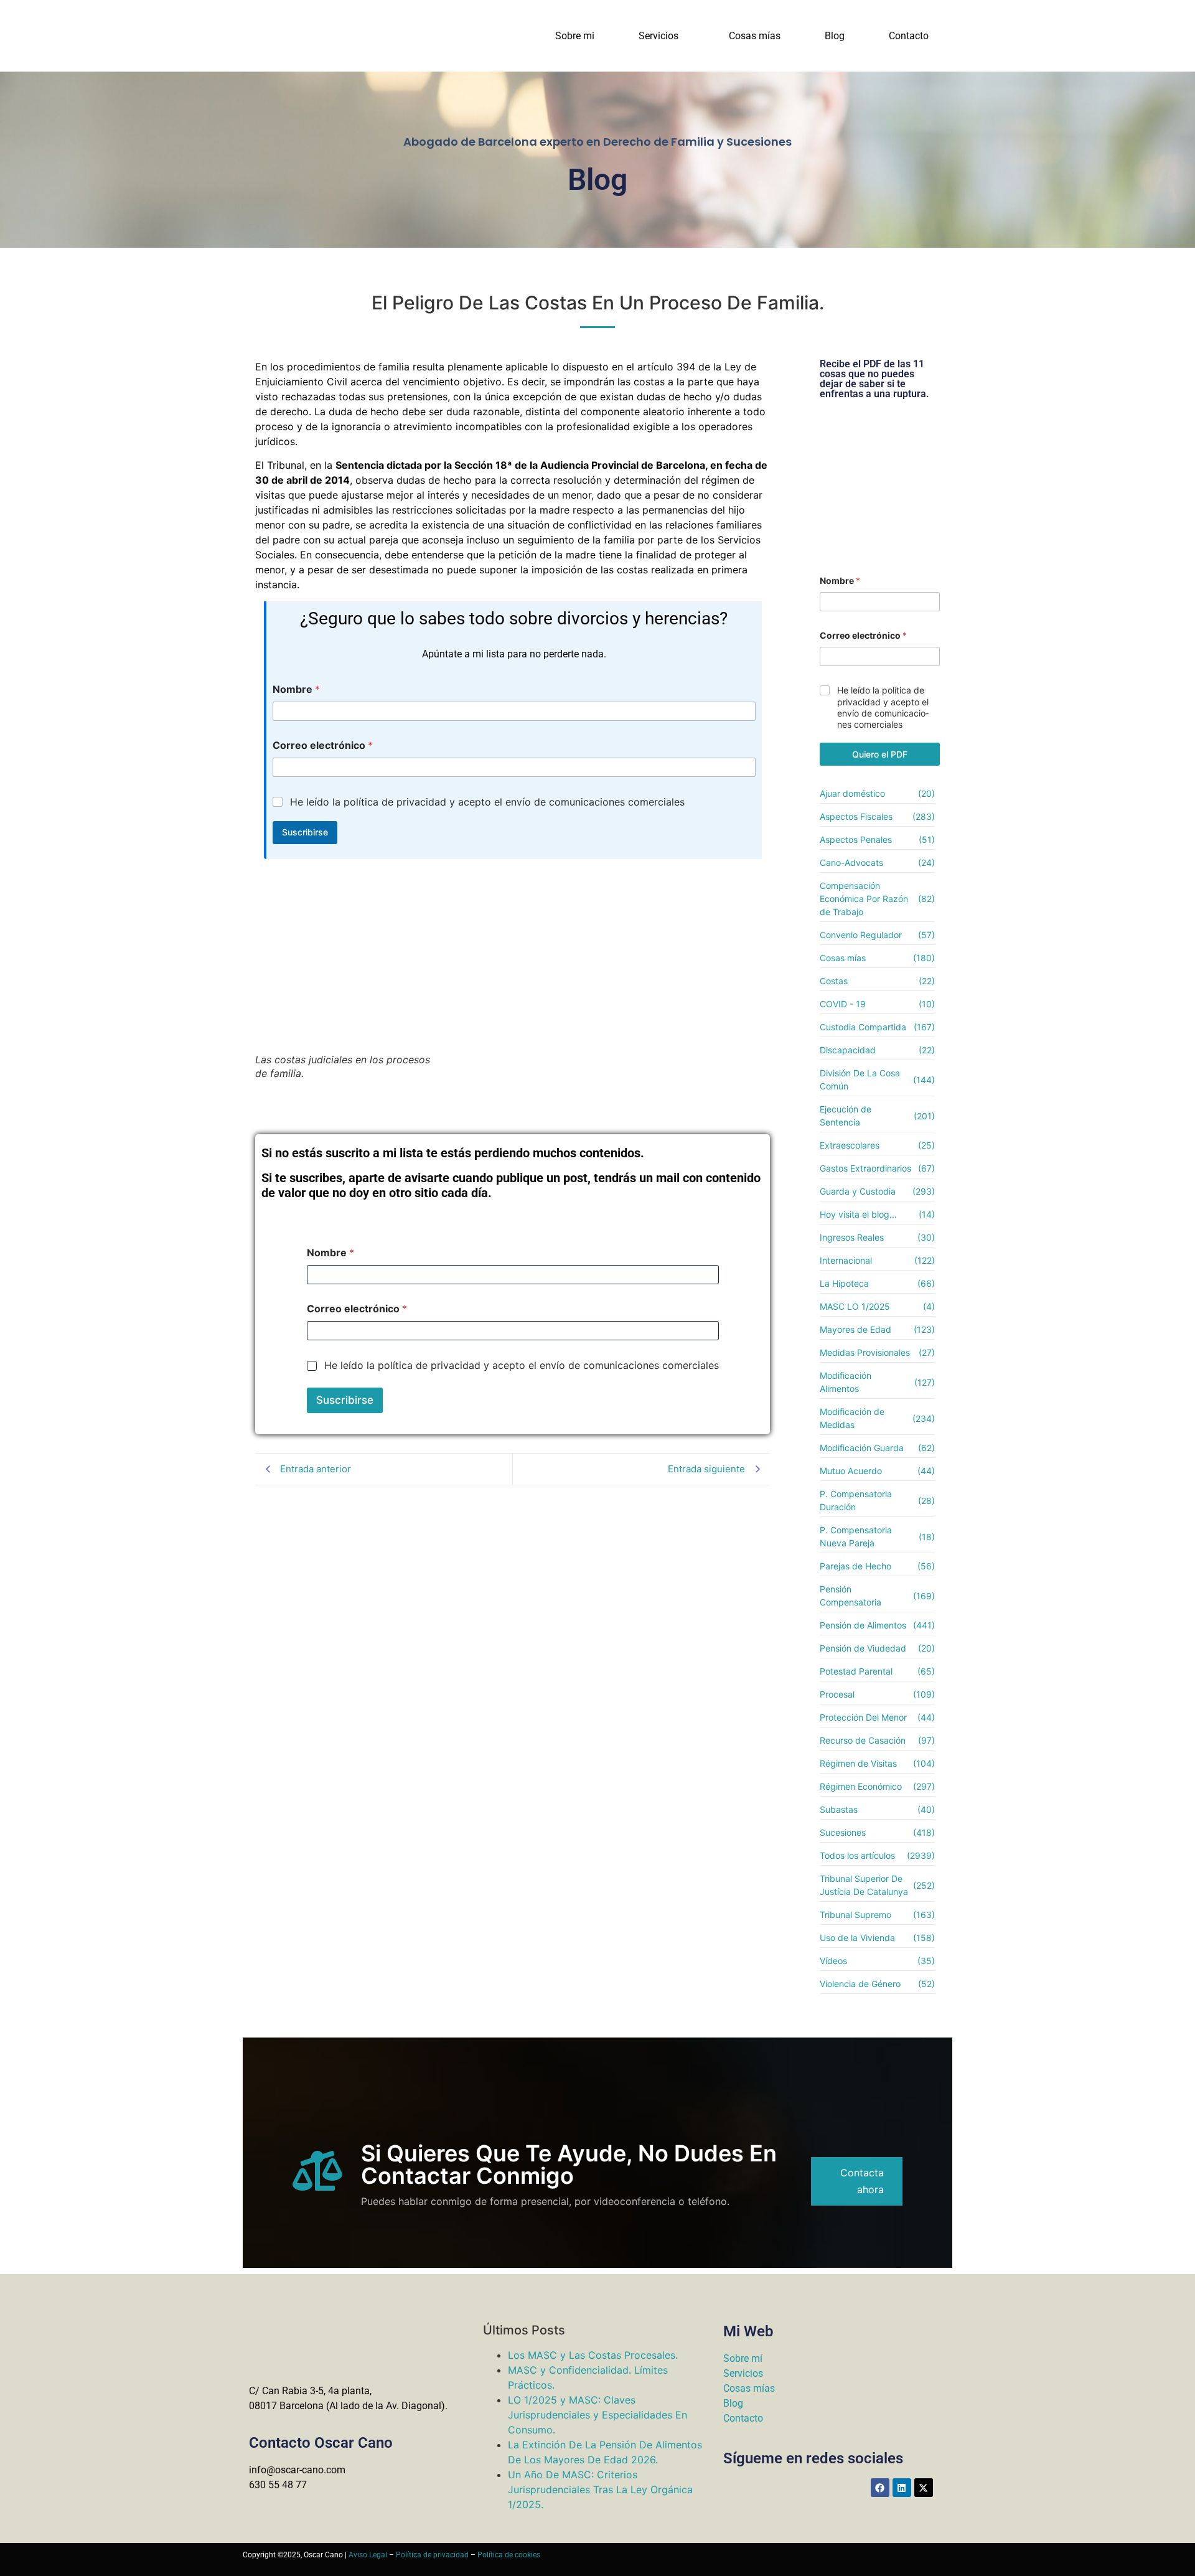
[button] (662, 36)
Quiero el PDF (880, 754)
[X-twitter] (924, 2488)
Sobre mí (743, 2358)
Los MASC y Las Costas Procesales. (593, 2355)
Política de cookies (509, 2555)
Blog (835, 36)
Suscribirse (305, 832)
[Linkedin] (902, 2488)
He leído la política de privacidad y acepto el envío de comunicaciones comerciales (487, 802)
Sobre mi (575, 36)
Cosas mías (755, 36)
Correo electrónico (323, 745)
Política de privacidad (432, 2555)
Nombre (296, 689)
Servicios (658, 36)
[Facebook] (880, 2488)
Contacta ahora (862, 2181)
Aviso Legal (368, 2555)
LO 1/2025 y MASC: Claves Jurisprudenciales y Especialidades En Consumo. (597, 2415)
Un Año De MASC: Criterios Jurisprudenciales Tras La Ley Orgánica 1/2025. (600, 2489)
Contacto (909, 36)
